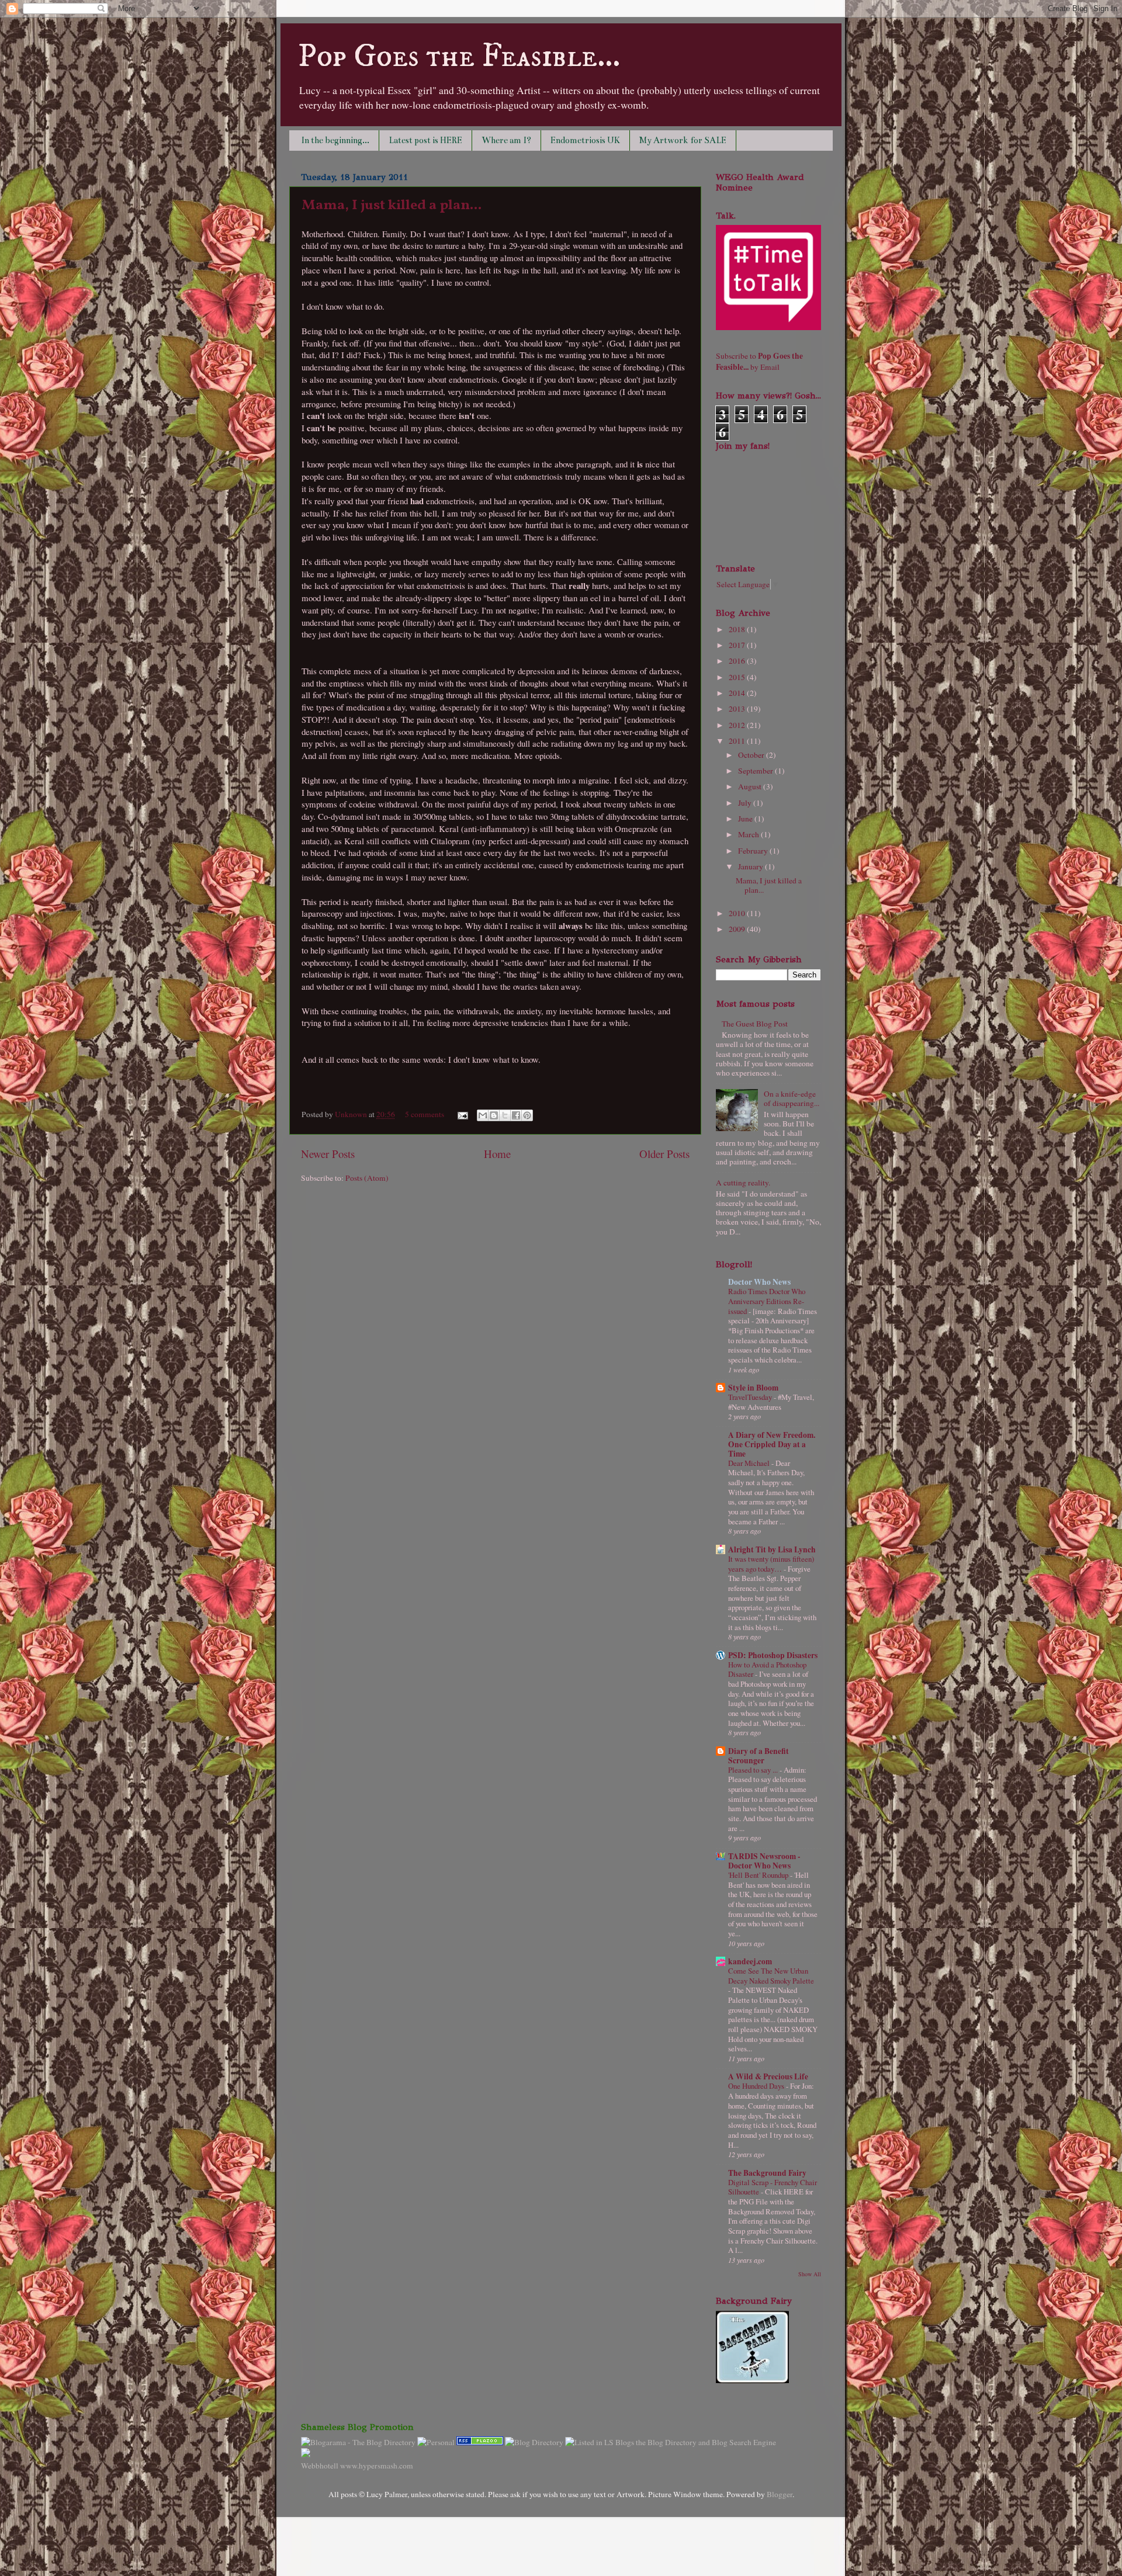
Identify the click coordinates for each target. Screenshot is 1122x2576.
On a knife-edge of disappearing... (792, 1098)
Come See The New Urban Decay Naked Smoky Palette (771, 1976)
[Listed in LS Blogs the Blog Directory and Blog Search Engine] (671, 2442)
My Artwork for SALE (683, 140)
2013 (738, 709)
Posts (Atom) (367, 1178)
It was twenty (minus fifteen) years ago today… (771, 1564)
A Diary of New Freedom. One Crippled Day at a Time (772, 1444)
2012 (738, 725)
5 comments (425, 1114)
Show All (810, 2274)
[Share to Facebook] (516, 1115)
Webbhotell (320, 2466)
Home (497, 1154)
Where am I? (506, 140)
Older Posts (664, 1154)
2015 (738, 677)
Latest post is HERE (425, 140)
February (754, 851)
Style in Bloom (753, 1388)
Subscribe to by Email (759, 361)
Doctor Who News (759, 1282)
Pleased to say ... (754, 1770)
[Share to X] (505, 1115)
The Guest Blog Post (755, 1024)
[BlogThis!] (494, 1115)
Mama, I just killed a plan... (392, 206)
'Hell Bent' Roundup (759, 1875)
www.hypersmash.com (377, 2466)
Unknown (352, 1114)
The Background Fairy (767, 2173)
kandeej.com (750, 1961)
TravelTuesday (751, 1397)
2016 (738, 661)
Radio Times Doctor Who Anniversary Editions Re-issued (767, 1301)
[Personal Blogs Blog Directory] (534, 2442)
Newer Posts (328, 1154)
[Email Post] (462, 1114)
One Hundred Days (757, 2086)
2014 (738, 693)
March (749, 834)
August (751, 786)
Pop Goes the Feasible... (459, 57)
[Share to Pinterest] (527, 1115)
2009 (738, 929)
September (756, 771)
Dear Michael (750, 1463)
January (752, 866)
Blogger (780, 2494)
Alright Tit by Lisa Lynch (772, 1549)
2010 (738, 913)
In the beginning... (335, 140)
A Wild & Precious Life (768, 2076)
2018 (738, 629)
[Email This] (483, 1115)
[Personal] (436, 2442)
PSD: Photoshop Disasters (773, 1655)
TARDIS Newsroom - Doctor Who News (764, 1861)
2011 (738, 741)
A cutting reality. (743, 1183)
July (746, 803)
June (746, 819)
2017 (738, 645)
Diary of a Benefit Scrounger (759, 1756)
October (752, 755)
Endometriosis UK (585, 140)
